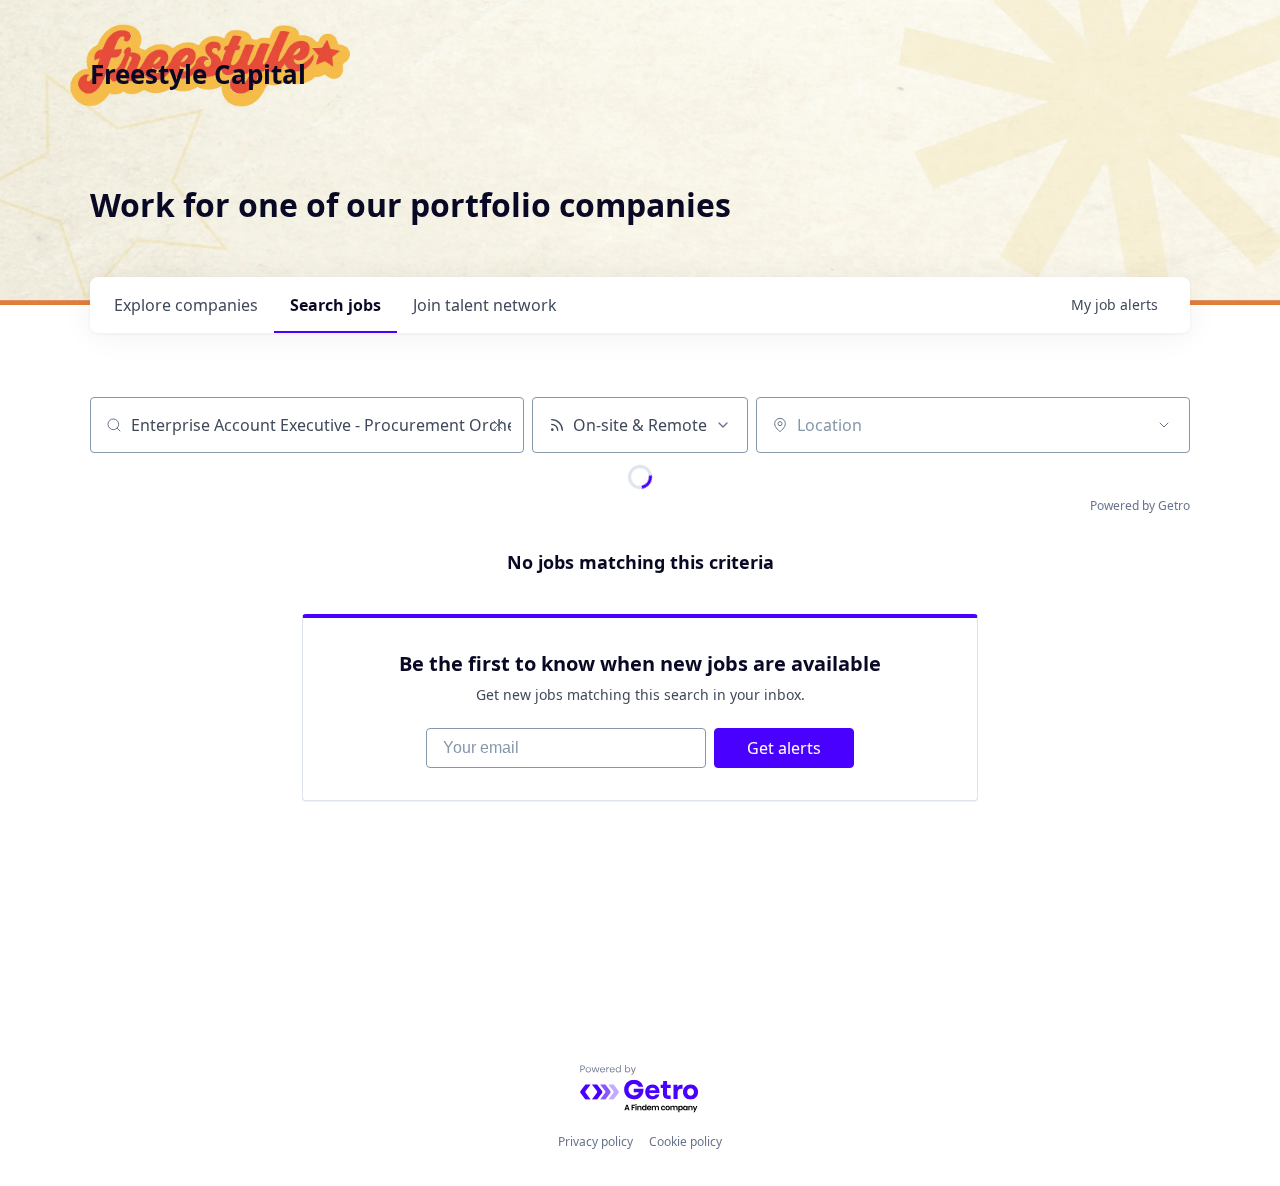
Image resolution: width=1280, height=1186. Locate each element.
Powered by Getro (1140, 505)
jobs (335, 305)
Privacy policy (595, 1141)
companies (186, 305)
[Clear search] (498, 425)
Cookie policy (685, 1141)
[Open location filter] (1164, 425)
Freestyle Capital (198, 74)
